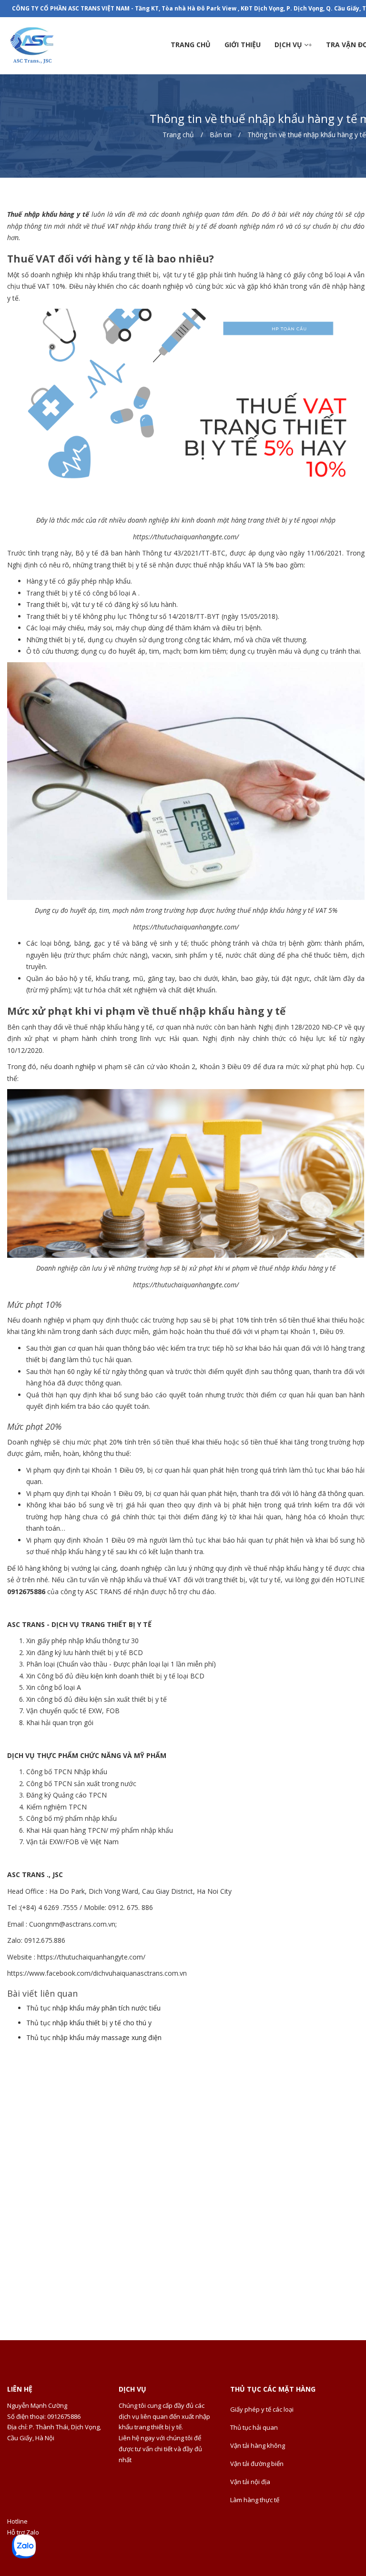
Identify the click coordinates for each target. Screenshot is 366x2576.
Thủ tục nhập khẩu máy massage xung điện (94, 2037)
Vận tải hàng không (258, 2445)
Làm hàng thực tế (255, 2500)
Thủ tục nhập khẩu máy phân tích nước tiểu (93, 2008)
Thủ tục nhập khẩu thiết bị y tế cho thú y (89, 2023)
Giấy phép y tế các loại (262, 2409)
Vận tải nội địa (250, 2482)
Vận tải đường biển (257, 2464)
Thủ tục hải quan (254, 2427)
